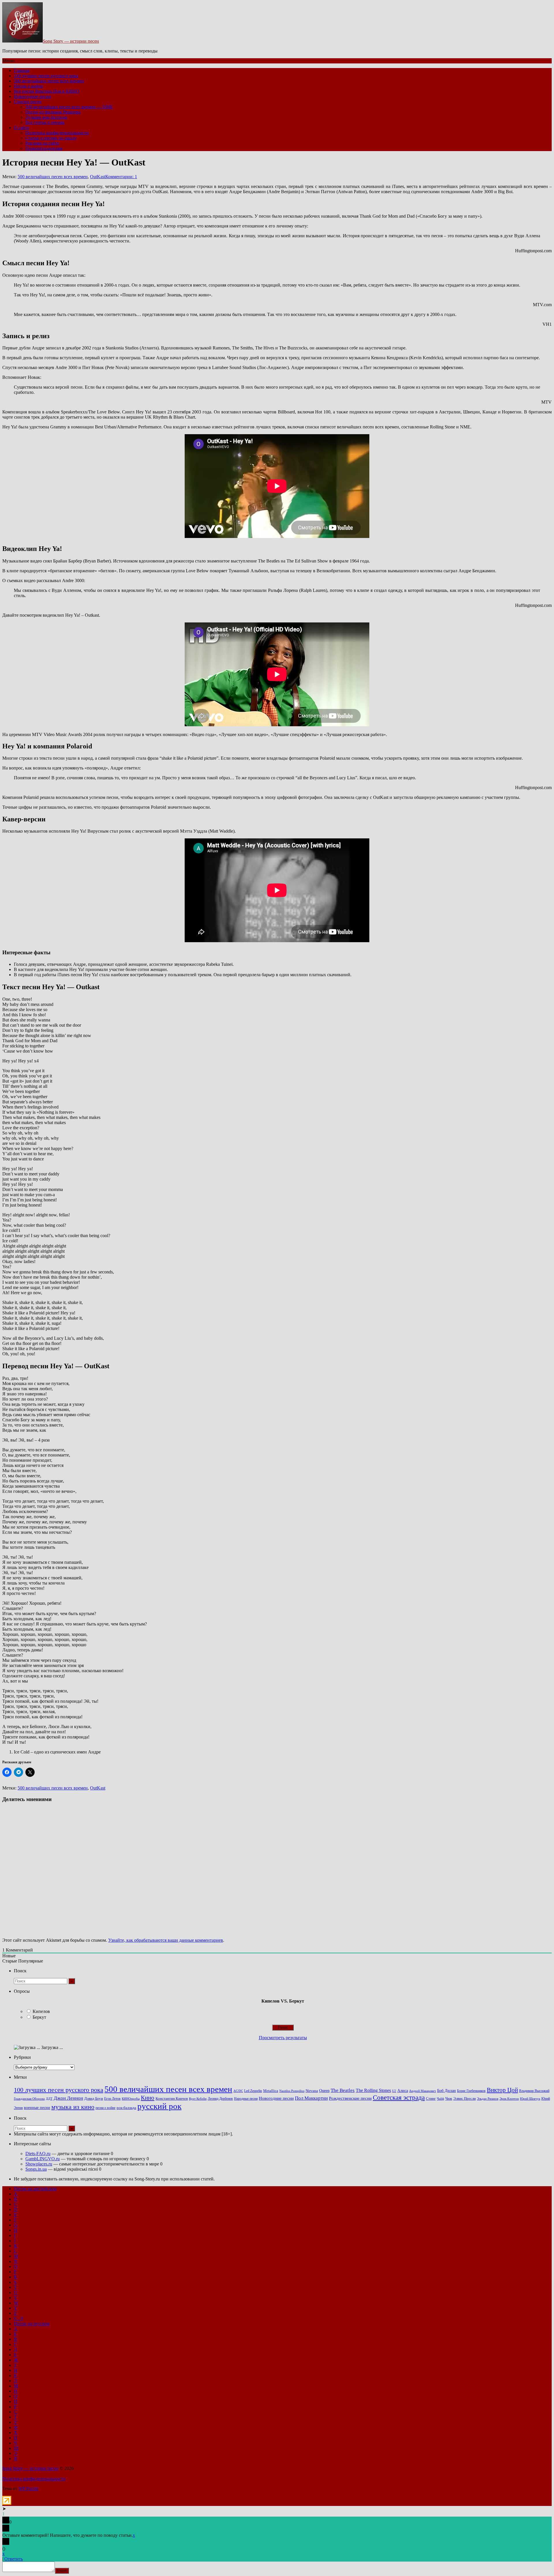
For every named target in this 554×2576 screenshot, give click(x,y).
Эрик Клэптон (509, 2099)
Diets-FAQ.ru (38, 2153)
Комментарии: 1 (121, 177)
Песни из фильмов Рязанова (53, 112)
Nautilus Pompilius (292, 2091)
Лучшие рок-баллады (46, 117)
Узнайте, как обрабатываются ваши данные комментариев (166, 1940)
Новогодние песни (32, 96)
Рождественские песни (350, 2098)
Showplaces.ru (39, 2164)
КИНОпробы (131, 2099)
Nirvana (312, 2091)
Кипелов (41, 2011)
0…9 (18, 2318)
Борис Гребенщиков (471, 2091)
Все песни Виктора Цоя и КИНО (47, 91)
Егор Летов (112, 2099)
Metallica (271, 2091)
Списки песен (28, 102)
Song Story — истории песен (71, 41)
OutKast (98, 177)
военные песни (37, 2108)
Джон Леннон (68, 2098)
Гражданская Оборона (29, 2099)
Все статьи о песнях (45, 122)
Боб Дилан (447, 2090)
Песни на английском (35, 2189)
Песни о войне (28, 86)
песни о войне (105, 2108)
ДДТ (49, 2099)
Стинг (431, 2099)
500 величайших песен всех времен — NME (69, 107)
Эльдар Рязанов (488, 2099)
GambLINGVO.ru (43, 2159)
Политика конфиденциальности (57, 133)
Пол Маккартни (311, 2098)
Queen (324, 2091)
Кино (148, 2098)
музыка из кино (73, 2107)
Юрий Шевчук (530, 2099)
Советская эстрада (399, 2098)
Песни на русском (32, 2324)
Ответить (14, 2559)
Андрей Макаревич (423, 2091)
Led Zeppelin (253, 2091)
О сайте (21, 128)
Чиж (449, 2099)
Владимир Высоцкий (534, 2091)
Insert (62, 2571)
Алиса (403, 2090)
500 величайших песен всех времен (49, 81)
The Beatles (343, 2090)
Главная (22, 70)
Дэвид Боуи (94, 2098)
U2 (394, 2091)
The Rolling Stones (373, 2090)
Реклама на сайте (42, 143)
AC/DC (238, 2091)
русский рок (159, 2106)
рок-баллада (126, 2108)
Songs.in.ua (36, 2169)
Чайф (440, 2099)
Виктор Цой (502, 2090)
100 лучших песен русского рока (46, 76)
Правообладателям (44, 148)
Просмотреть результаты (283, 2038)
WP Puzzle (28, 2488)
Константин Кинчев (172, 2099)
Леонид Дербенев (220, 2099)
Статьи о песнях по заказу (51, 138)
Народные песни (246, 2099)
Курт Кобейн (198, 2099)
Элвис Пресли (465, 2098)
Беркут (39, 2017)
